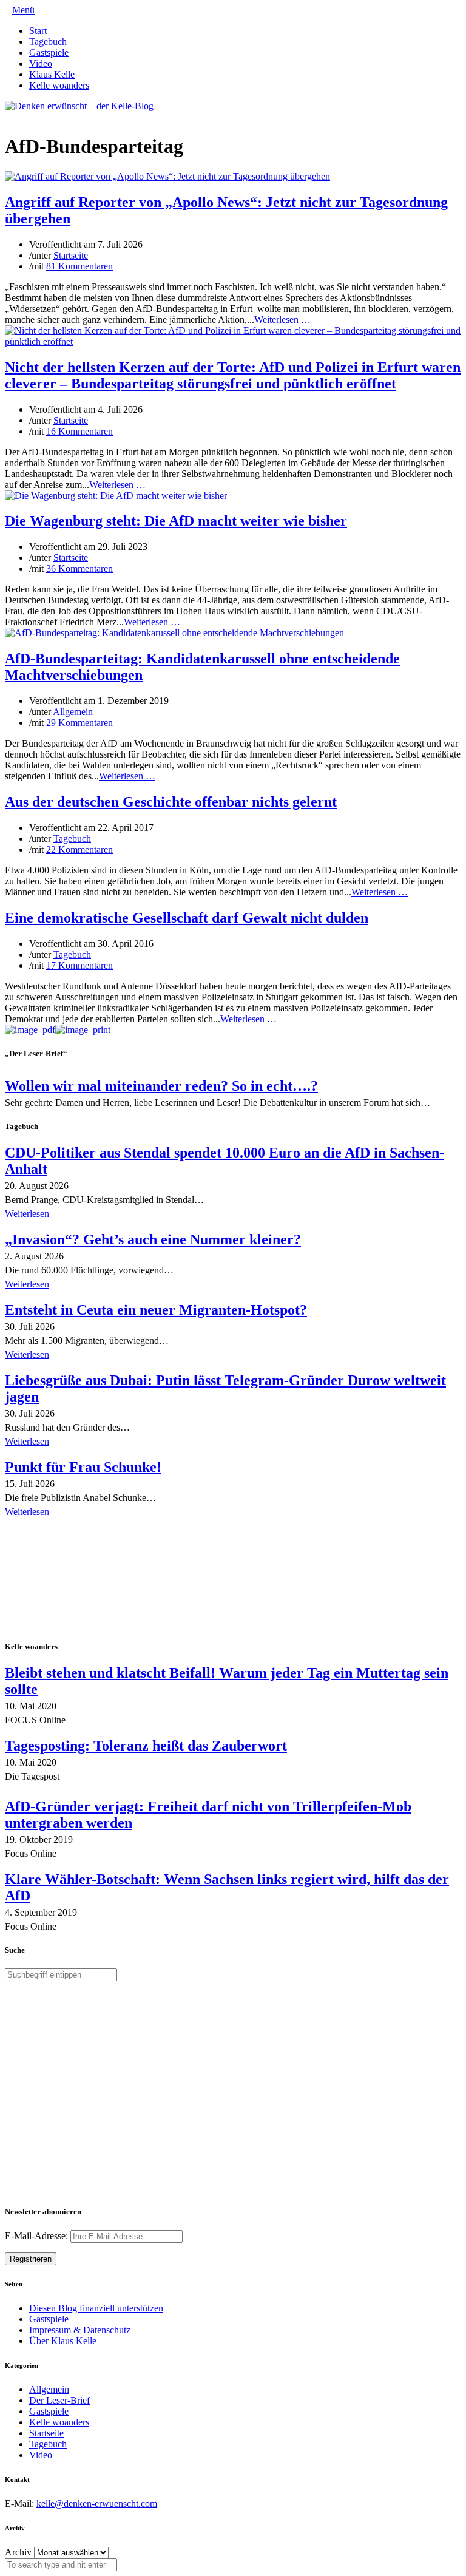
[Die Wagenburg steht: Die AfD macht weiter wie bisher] (116, 496)
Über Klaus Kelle (63, 2341)
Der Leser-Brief (59, 2400)
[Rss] (38, 117)
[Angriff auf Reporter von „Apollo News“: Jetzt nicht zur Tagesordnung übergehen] (167, 176)
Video (41, 63)
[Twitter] (8, 117)
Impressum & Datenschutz (80, 2330)
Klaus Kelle (52, 74)
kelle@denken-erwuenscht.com (97, 2503)
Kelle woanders (59, 85)
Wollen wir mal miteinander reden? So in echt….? (161, 1086)
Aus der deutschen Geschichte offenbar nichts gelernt (171, 802)
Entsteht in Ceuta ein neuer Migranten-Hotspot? (156, 1310)
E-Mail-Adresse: (38, 2236)
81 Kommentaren (79, 266)
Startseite (71, 255)
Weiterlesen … (282, 320)
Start (38, 31)
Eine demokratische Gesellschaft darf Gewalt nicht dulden (187, 918)
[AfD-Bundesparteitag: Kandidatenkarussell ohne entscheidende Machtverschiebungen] (174, 633)
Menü (23, 10)
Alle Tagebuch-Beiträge (51, 1529)
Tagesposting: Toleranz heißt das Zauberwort (146, 1746)
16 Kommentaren (79, 431)
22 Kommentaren (79, 849)
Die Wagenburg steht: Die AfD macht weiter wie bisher (176, 521)
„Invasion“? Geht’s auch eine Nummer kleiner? (153, 1239)
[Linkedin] (28, 117)
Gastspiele (49, 53)
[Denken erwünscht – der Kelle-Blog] (79, 106)
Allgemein (73, 712)
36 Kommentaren (79, 568)
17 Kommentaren (79, 965)
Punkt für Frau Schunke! (83, 1467)
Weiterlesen (27, 1214)
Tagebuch (48, 42)
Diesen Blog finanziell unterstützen (96, 2308)
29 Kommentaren (79, 723)
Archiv (18, 2552)
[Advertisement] (84, 1580)
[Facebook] (18, 117)
